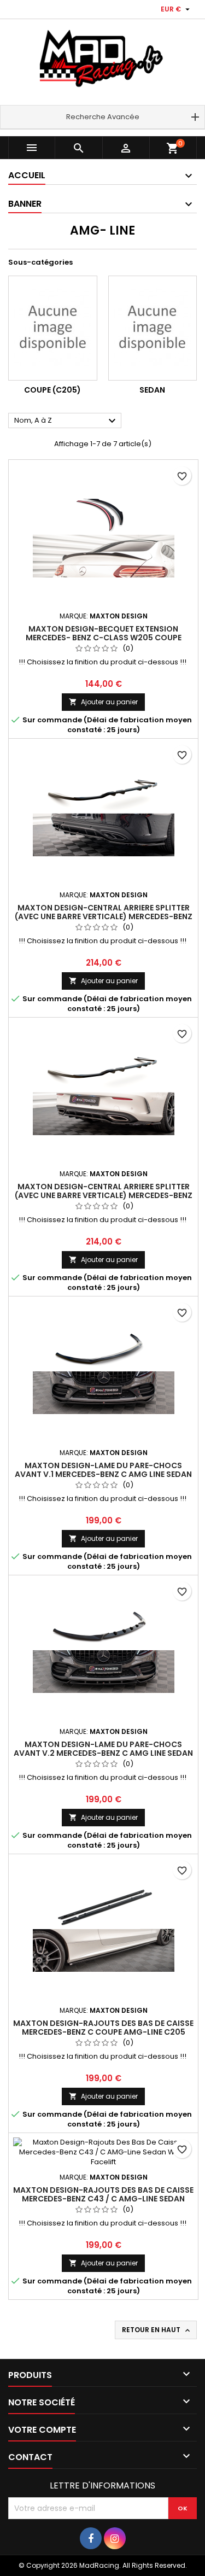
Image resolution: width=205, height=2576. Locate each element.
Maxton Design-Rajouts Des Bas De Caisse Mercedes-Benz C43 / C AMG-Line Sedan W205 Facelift (103, 2199)
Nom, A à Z (66, 421)
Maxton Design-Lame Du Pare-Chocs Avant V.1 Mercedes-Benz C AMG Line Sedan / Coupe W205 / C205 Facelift (103, 1474)
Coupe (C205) (52, 390)
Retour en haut (157, 2330)
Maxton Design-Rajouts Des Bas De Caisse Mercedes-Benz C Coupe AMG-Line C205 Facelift (103, 2032)
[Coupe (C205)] (53, 328)
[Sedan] (153, 328)
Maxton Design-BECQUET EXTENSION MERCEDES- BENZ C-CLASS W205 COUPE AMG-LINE (104, 638)
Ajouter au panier (103, 702)
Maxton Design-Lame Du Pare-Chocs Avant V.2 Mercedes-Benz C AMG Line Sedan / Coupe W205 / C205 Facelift (103, 1753)
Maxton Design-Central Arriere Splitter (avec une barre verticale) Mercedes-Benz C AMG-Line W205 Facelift (104, 916)
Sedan (152, 390)
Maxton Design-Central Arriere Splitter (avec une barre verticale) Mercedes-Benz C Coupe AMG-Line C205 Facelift (104, 1195)
